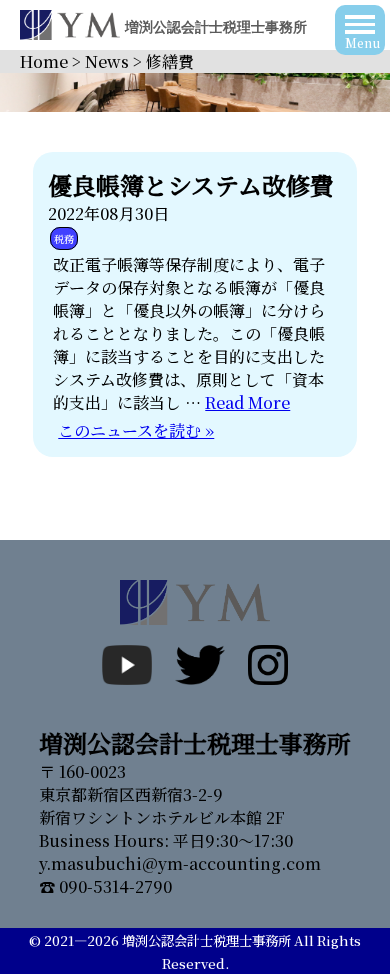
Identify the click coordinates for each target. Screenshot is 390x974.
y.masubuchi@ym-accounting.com (180, 863)
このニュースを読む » (136, 430)
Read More (247, 402)
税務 (64, 238)
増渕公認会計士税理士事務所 (206, 940)
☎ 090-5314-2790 (105, 886)
